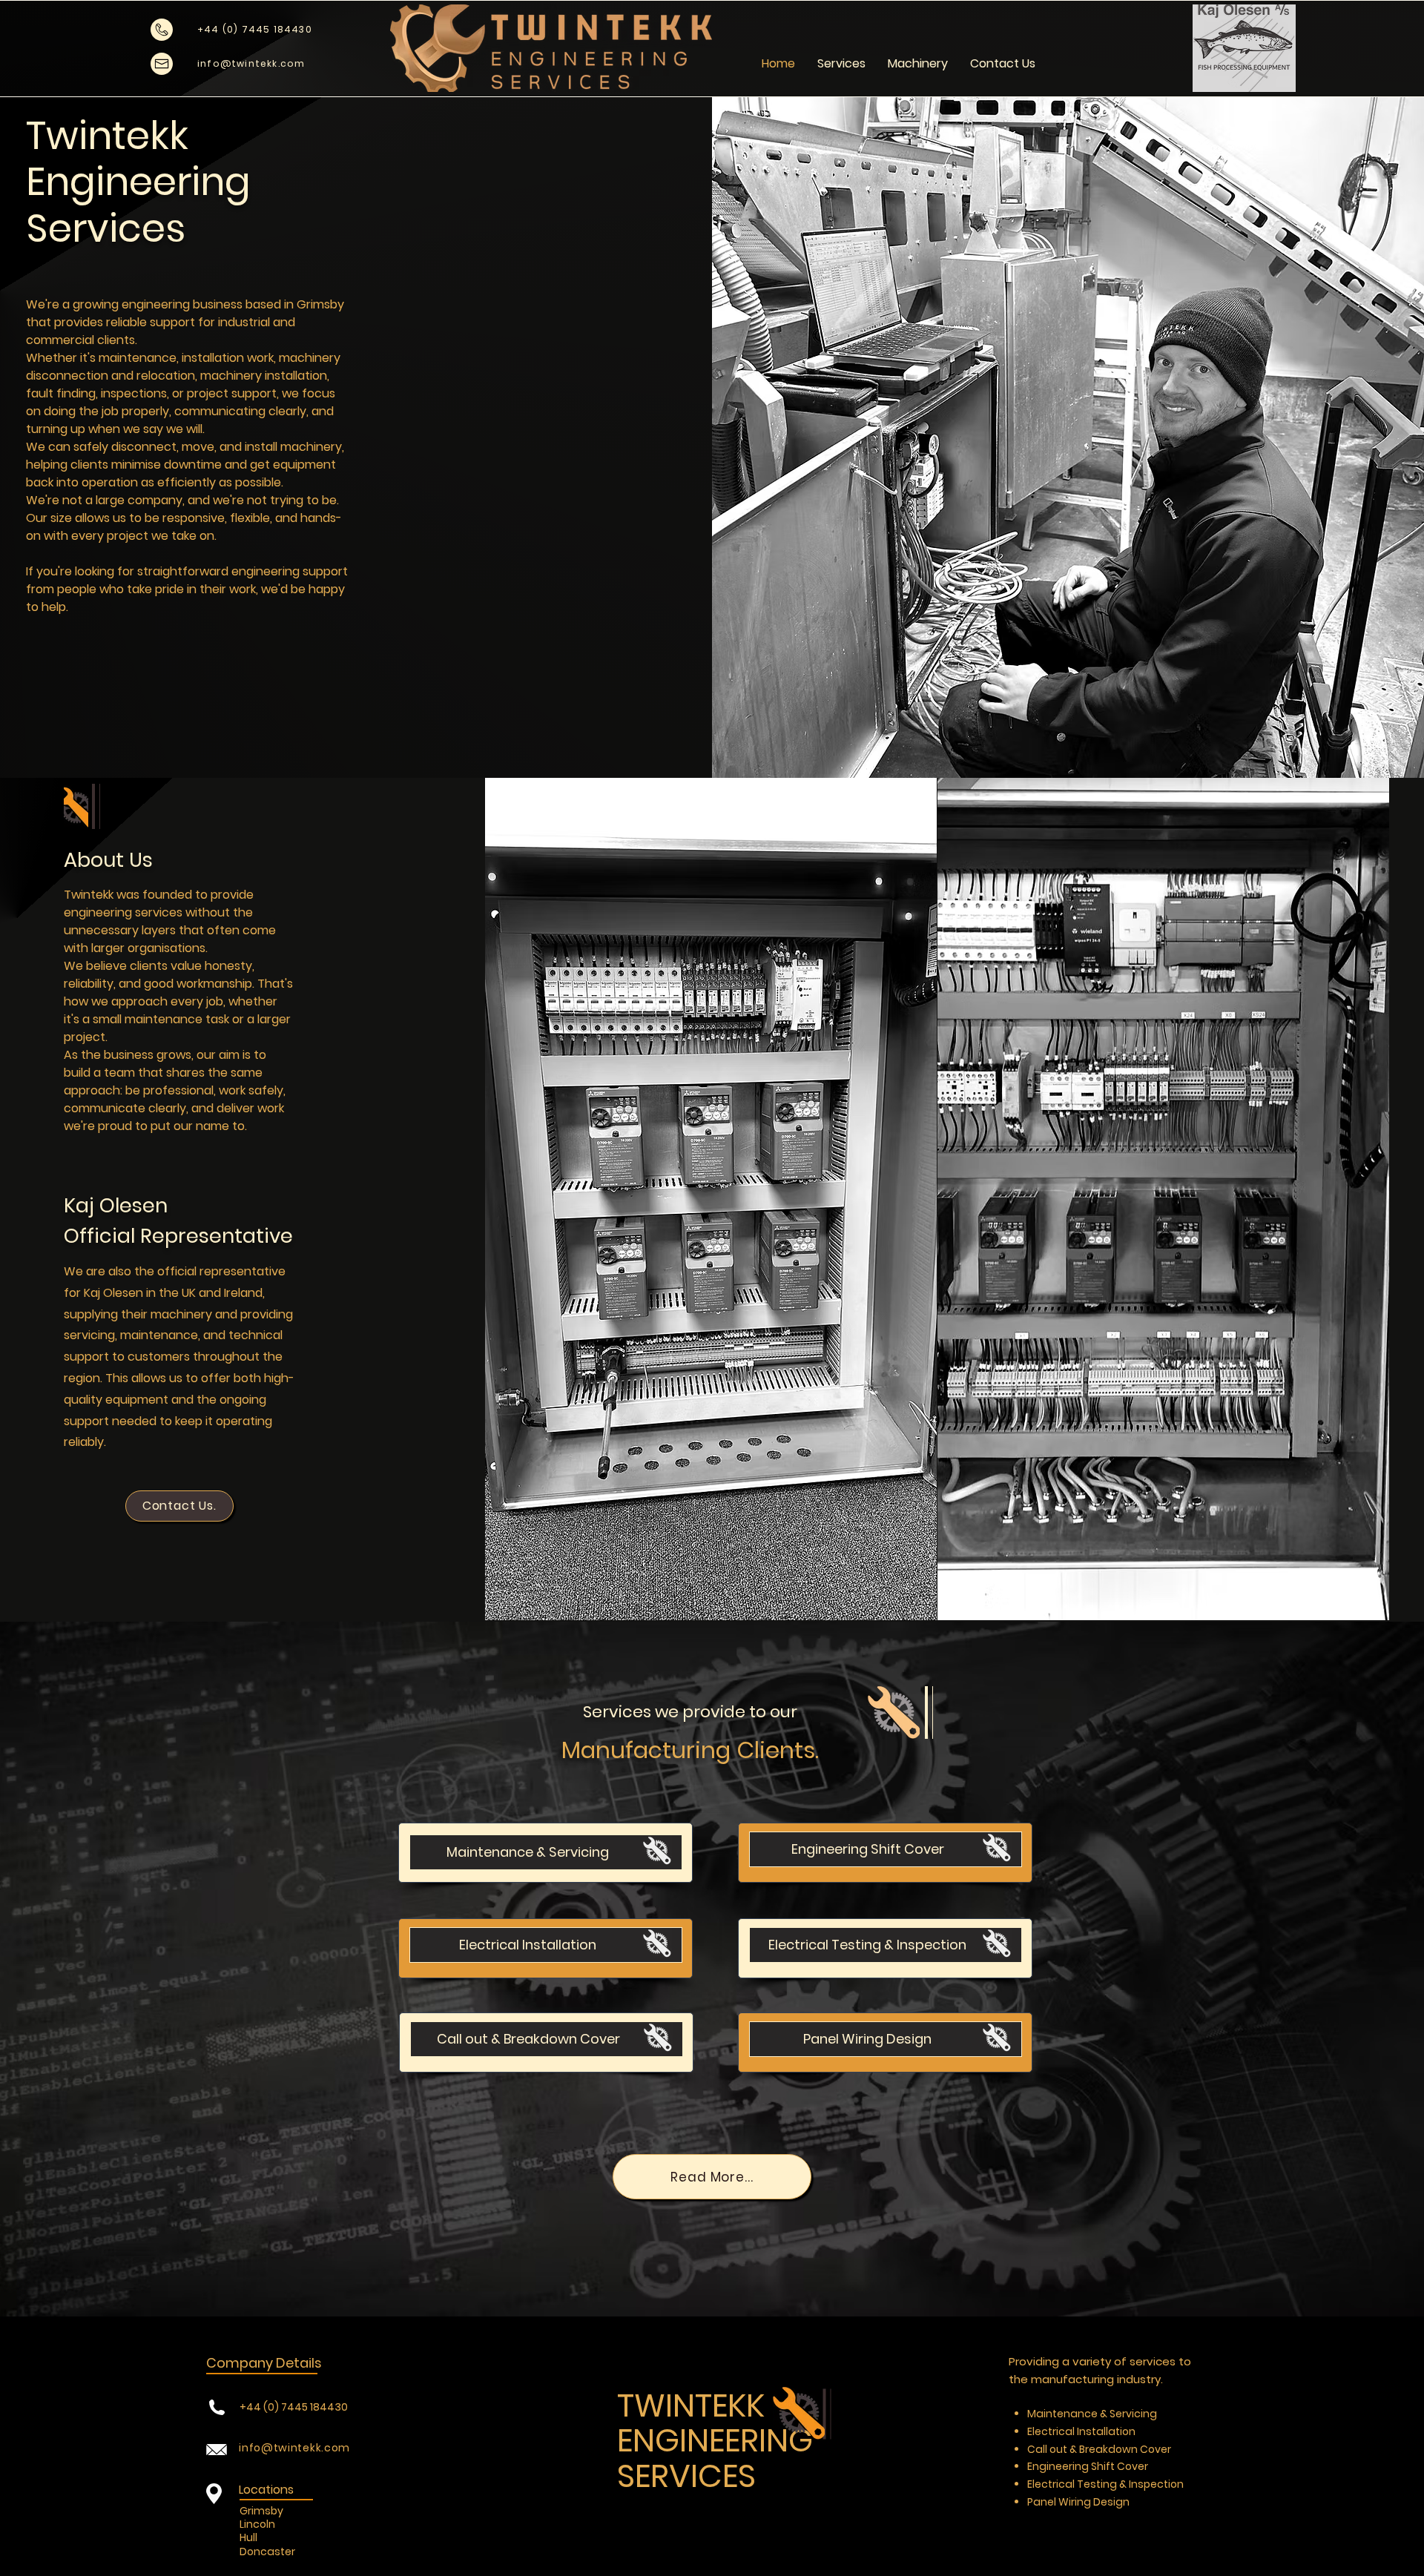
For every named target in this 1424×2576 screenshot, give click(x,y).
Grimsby (261, 2511)
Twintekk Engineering (138, 158)
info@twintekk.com (294, 2448)
